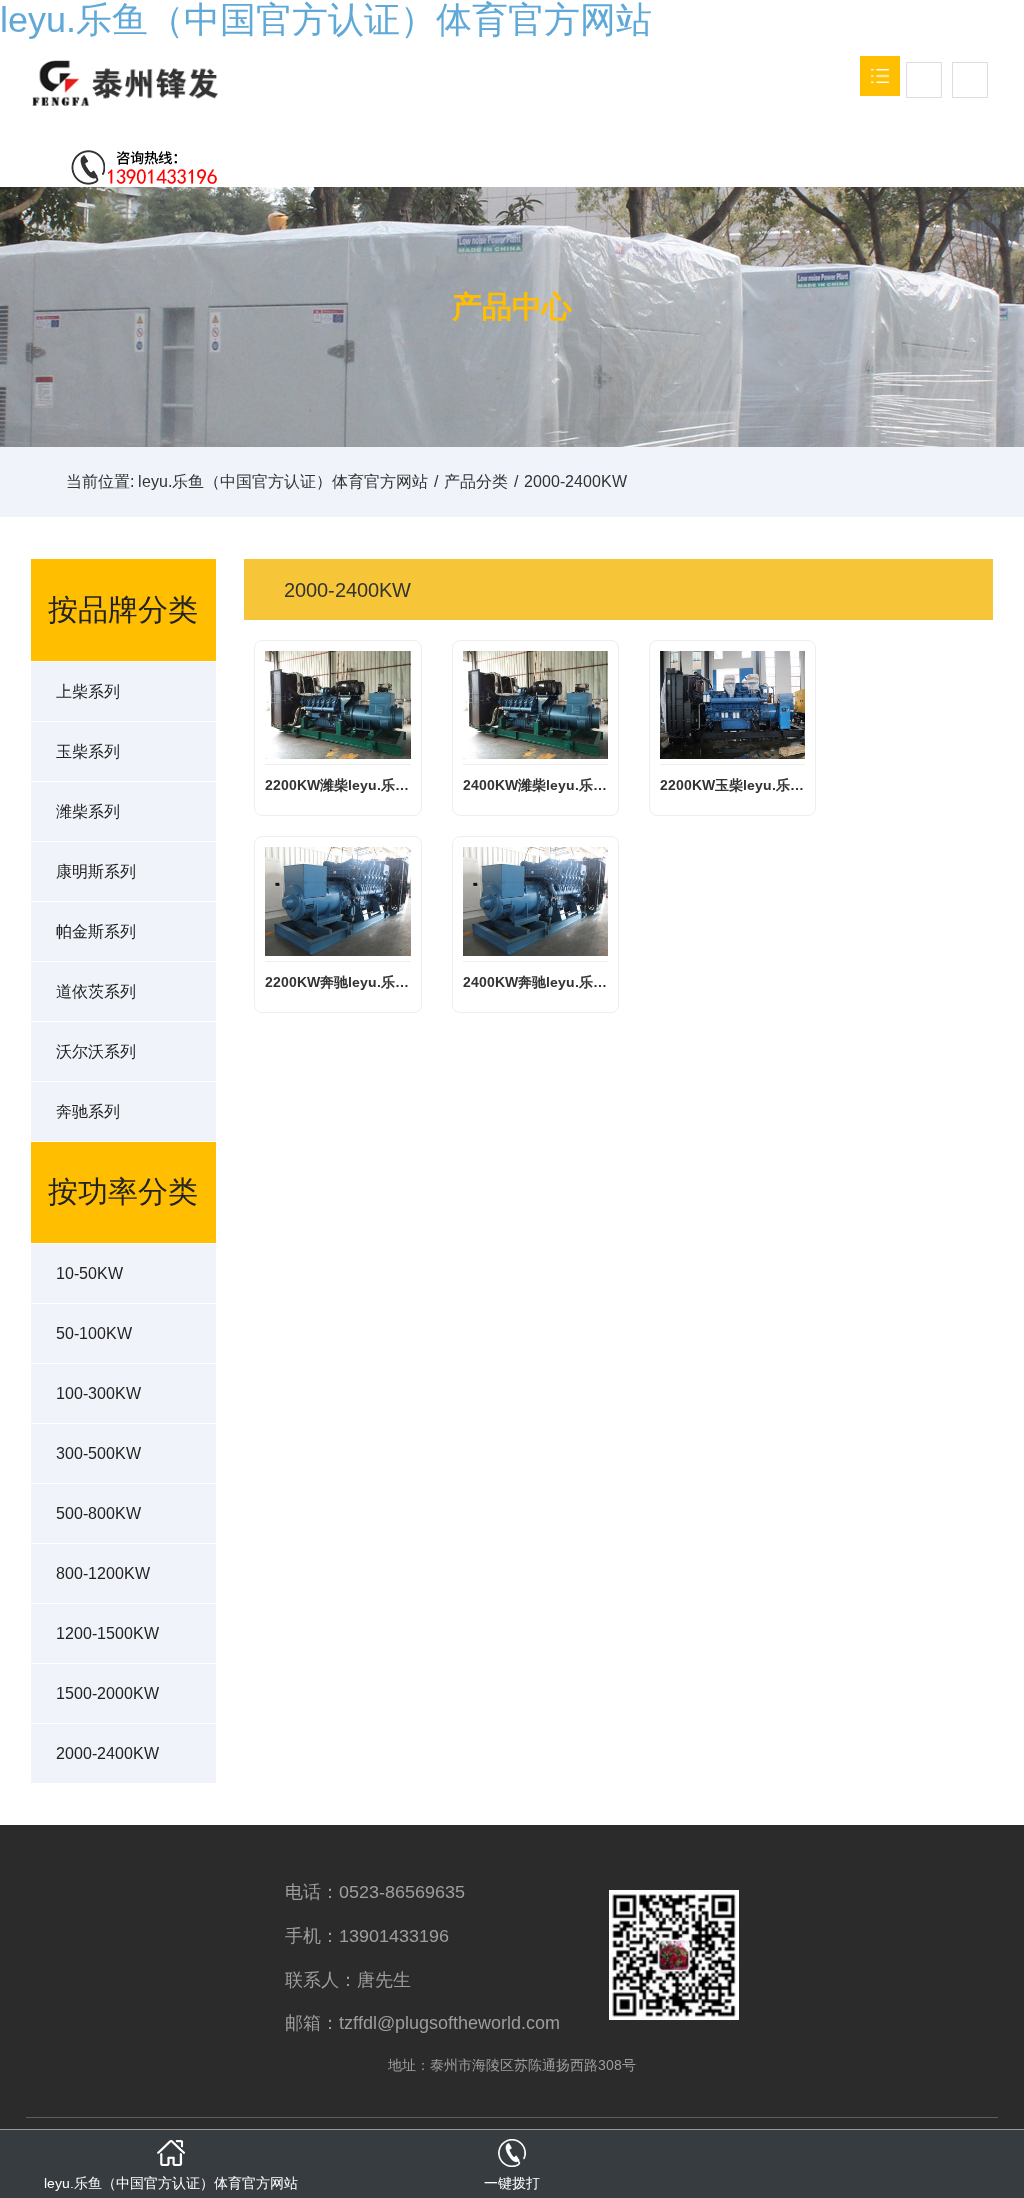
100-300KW (98, 1393)
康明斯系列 (96, 871)
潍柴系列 (88, 811)
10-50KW (89, 1273)
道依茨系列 (96, 991)
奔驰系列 (88, 1111)
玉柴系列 (88, 751)
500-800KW (98, 1513)
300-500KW (98, 1453)
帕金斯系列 (96, 931)
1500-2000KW (107, 1693)
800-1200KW (103, 1573)
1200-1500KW (107, 1633)
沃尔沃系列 (96, 1051)
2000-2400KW (107, 1753)
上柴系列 (88, 691)
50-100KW (94, 1333)
